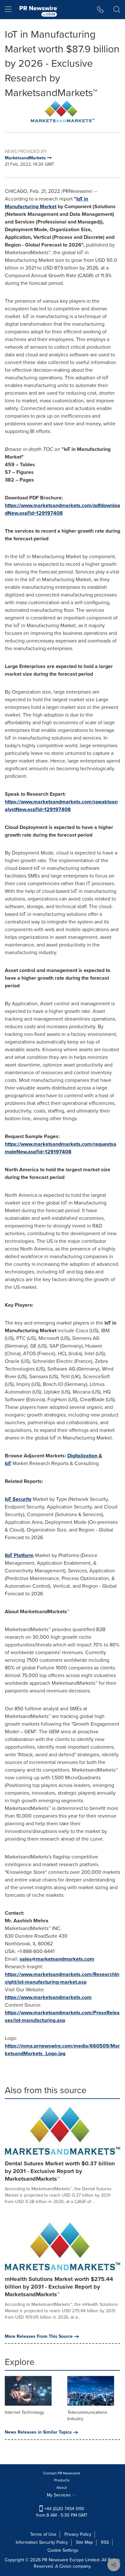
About (62, 2488)
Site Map (84, 2542)
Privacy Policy (78, 2534)
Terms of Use (43, 2534)
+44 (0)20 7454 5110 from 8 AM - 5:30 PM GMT (62, 2512)
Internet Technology (25, 2412)
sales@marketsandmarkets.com (57, 1959)
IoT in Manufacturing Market (46, 203)
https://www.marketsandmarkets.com (48, 1997)
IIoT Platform (19, 1555)
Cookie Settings (63, 2550)
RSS (105, 2542)
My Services (59, 2495)
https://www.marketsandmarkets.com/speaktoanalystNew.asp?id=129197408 (61, 805)
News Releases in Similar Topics (38, 2432)
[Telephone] (100, 10)
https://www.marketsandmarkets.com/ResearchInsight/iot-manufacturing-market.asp (62, 1978)
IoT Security (18, 1499)
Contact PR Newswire (62, 2473)
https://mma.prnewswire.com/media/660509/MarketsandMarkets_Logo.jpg (62, 2050)
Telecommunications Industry (87, 2416)
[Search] (117, 10)
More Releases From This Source (39, 2337)
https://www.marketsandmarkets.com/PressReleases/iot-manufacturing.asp (62, 2016)
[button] (63, 111)
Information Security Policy (42, 2542)
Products (62, 2480)
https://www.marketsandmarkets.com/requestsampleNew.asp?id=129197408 (61, 1148)
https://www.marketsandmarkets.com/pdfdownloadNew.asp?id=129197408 (63, 509)
